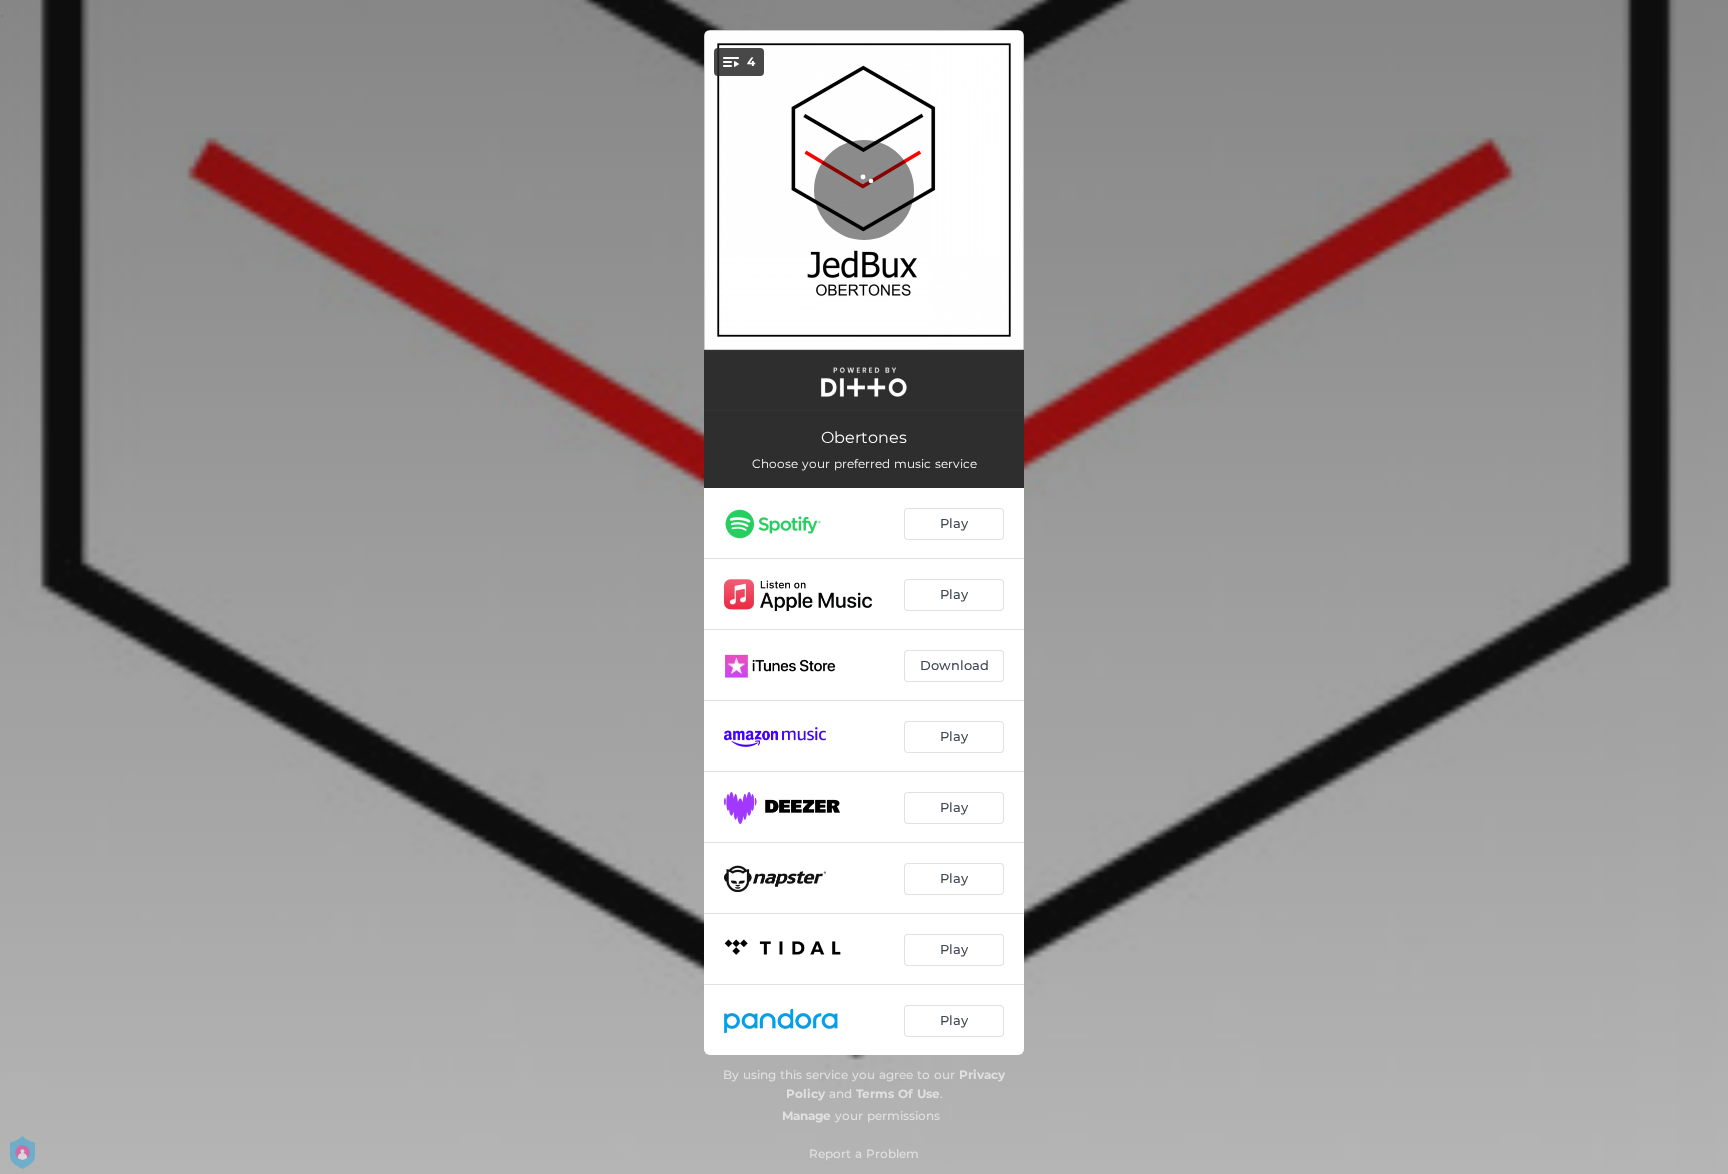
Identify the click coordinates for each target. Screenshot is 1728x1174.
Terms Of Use (898, 1093)
